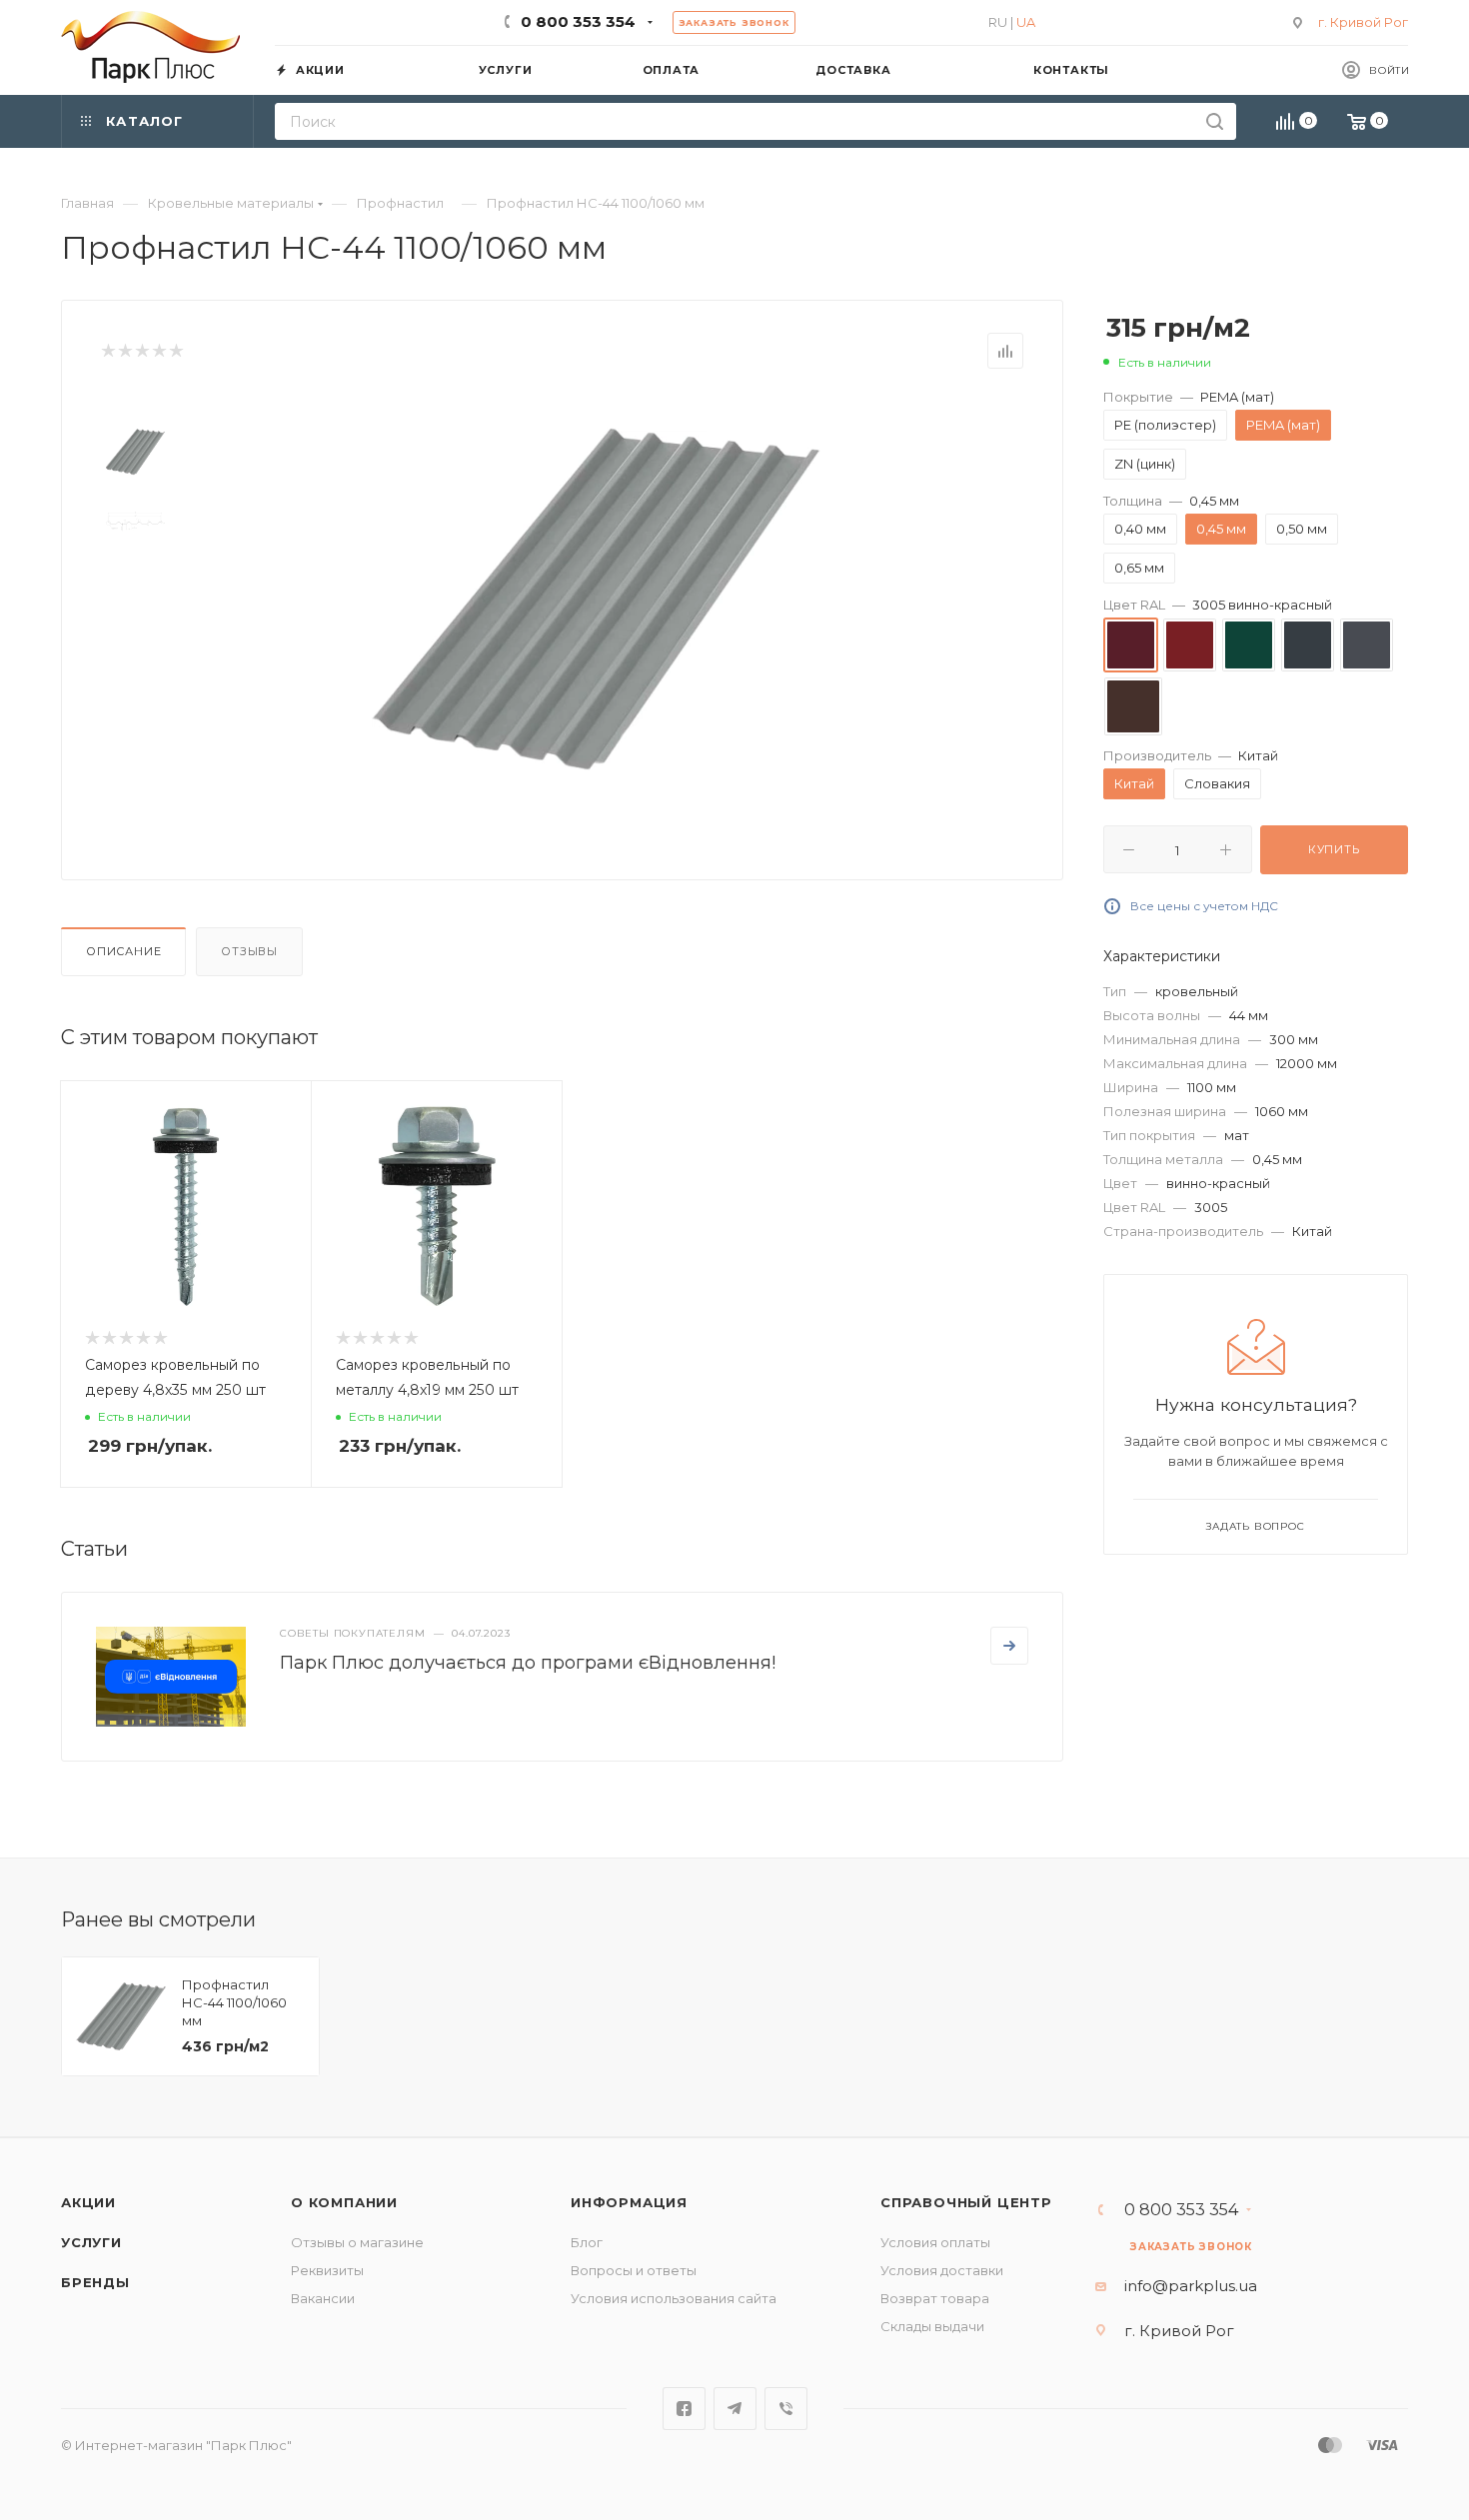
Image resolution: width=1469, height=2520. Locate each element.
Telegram (735, 2409)
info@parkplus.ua (1191, 2286)
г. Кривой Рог (1363, 22)
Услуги (91, 2242)
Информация (629, 2202)
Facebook (684, 2409)
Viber (786, 2409)
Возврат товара (935, 2298)
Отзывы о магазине (357, 2242)
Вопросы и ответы (634, 2270)
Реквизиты (327, 2270)
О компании (344, 2202)
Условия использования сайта (674, 2298)
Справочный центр (966, 2202)
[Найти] (1215, 121)
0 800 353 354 (578, 21)
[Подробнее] (1009, 1646)
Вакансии (323, 2298)
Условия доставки (942, 2270)
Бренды (95, 2282)
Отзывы (249, 951)
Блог (587, 2242)
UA (1026, 22)
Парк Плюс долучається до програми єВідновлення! (528, 1663)
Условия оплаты (935, 2242)
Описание (123, 951)
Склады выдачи (932, 2326)
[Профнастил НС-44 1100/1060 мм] (596, 599)
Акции (88, 2202)
